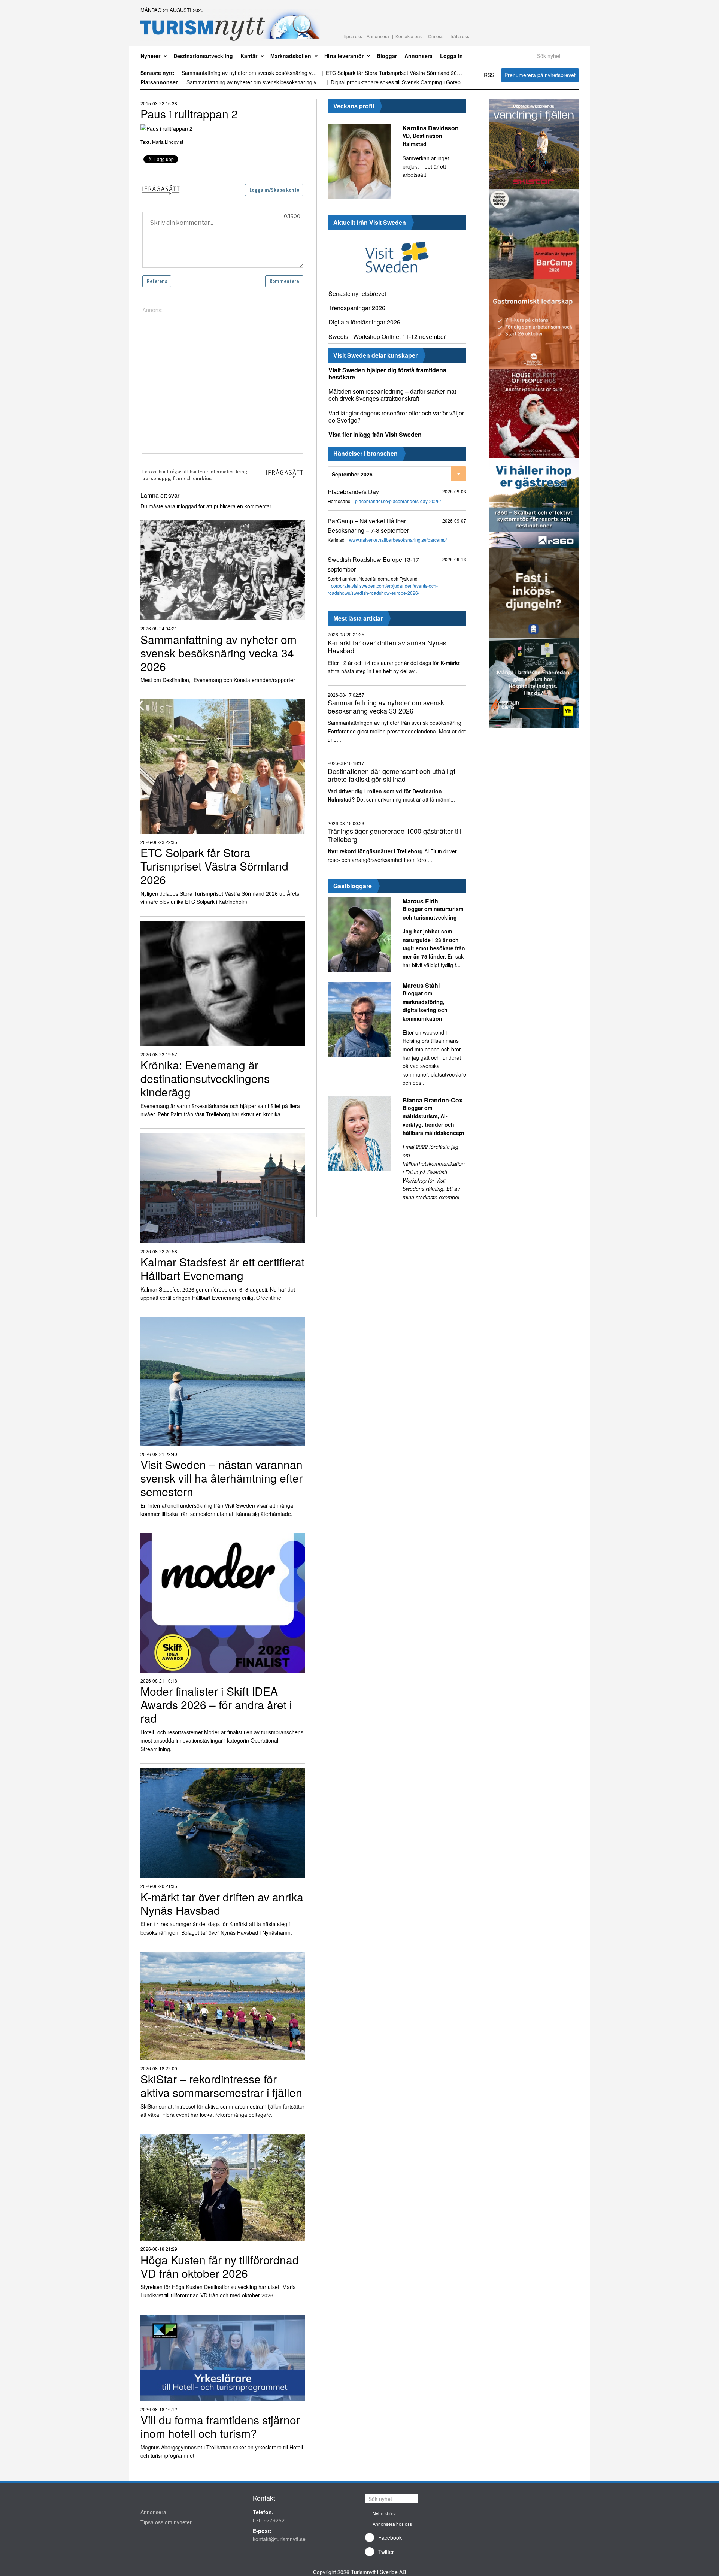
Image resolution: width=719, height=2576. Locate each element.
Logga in (451, 56)
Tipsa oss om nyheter (166, 2522)
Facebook (390, 2537)
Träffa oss (459, 36)
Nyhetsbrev (384, 2513)
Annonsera (378, 36)
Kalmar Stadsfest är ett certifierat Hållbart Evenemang (390, 73)
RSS (489, 75)
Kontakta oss (409, 36)
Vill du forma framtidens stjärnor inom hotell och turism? (397, 82)
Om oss (436, 36)
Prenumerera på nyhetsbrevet (540, 75)
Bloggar (387, 56)
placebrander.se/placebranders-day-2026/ (398, 501)
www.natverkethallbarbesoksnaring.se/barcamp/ (398, 540)
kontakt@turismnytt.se (279, 2539)
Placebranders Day (353, 492)
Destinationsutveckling (203, 56)
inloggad (187, 506)
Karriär (249, 56)
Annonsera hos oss (392, 2524)
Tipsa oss (352, 36)
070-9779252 (269, 2520)
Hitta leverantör (344, 56)
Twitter (386, 2552)
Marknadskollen (291, 56)
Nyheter (150, 56)
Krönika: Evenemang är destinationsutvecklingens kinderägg (250, 73)
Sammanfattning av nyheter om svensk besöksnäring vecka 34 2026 (255, 82)
